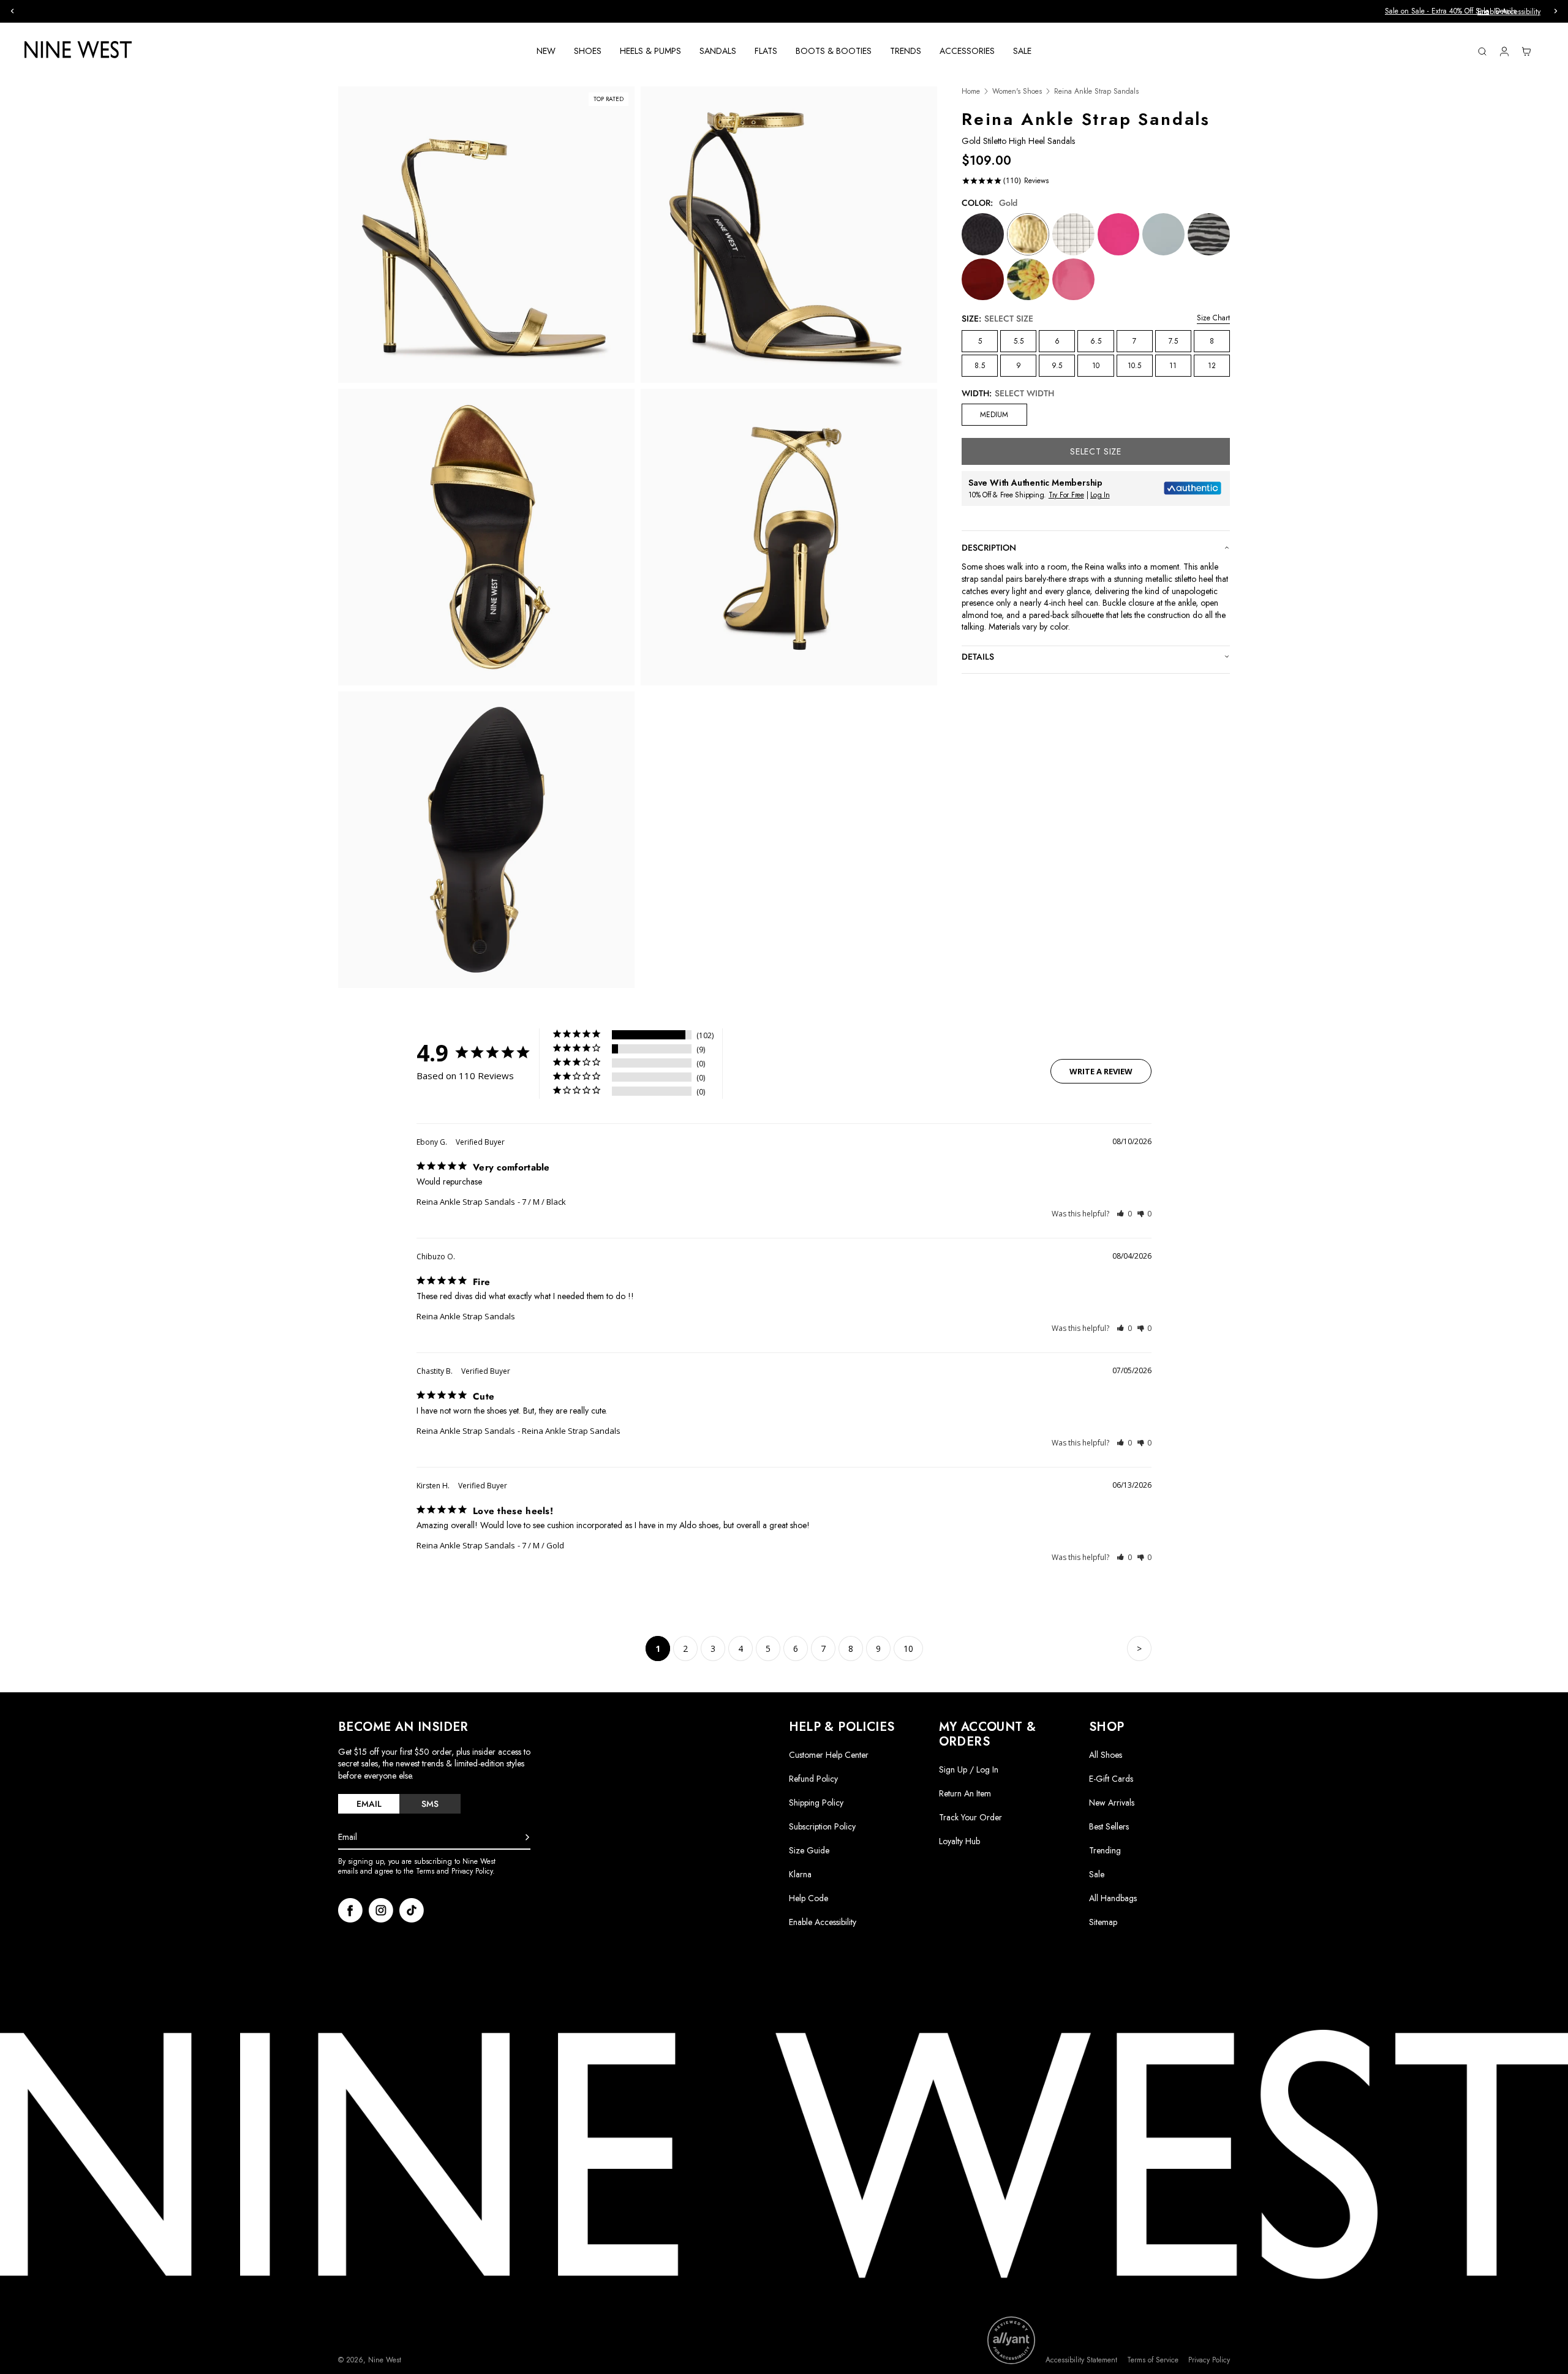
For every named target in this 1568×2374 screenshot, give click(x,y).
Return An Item (965, 1793)
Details (839, 11)
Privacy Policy (1209, 2360)
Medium (994, 415)
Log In (1100, 495)
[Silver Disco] (1073, 234)
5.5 (1019, 341)
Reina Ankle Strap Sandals (466, 1202)
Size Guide (809, 1850)
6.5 (1096, 341)
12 (1212, 366)
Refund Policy (813, 1779)
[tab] (369, 1804)
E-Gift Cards (1111, 1779)
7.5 (1173, 341)
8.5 (980, 366)
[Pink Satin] (1119, 234)
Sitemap (1103, 1922)
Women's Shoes (1017, 92)
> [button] (1139, 1649)
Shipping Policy (816, 1803)
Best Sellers (1109, 1826)
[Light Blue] (1163, 234)
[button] (1124, 1214)
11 (1173, 366)
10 (1096, 366)
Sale (1097, 1874)
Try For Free (1066, 495)
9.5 (1057, 366)
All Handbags (1113, 1898)
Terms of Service (1153, 2360)
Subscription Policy (822, 1826)
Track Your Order (971, 1817)
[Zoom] (486, 235)
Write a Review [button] (1101, 1071)
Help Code (809, 1898)
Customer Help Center (829, 1755)
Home (971, 92)
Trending (1105, 1850)
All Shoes (1106, 1755)
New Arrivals (1112, 1803)
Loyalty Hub (959, 1841)
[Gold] (1028, 234)
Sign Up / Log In (969, 1769)
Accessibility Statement (1081, 2360)
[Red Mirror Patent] (983, 280)
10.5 (1134, 366)
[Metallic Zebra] (1209, 234)
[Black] (983, 234)
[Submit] (527, 1837)
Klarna (800, 1874)
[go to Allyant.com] (1011, 2340)
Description (989, 548)
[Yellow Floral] (1028, 280)
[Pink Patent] (1073, 280)
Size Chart (1213, 318)
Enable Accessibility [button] (1509, 12)
